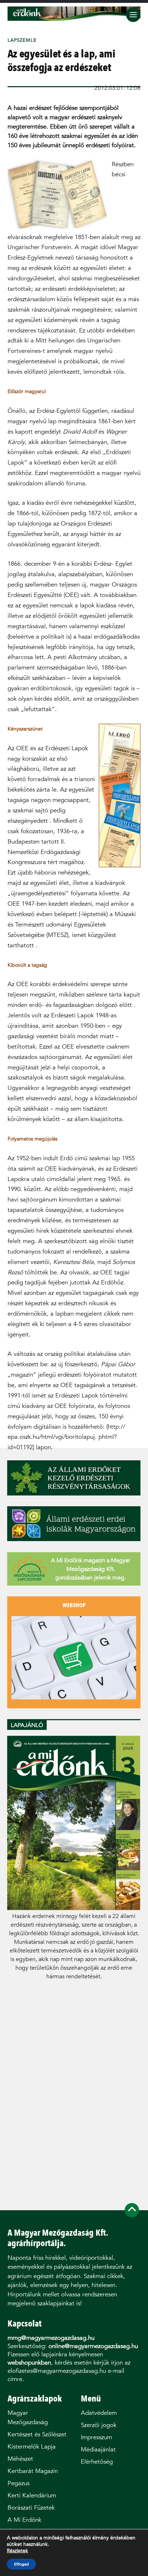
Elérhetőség (97, 2462)
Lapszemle (22, 40)
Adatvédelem (99, 2413)
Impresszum (96, 2437)
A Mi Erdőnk (24, 2520)
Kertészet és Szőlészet (37, 2434)
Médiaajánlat (98, 2449)
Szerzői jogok (99, 2425)
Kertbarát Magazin (33, 2471)
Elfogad (21, 2564)
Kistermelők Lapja (32, 2447)
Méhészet (20, 2459)
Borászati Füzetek (31, 2508)
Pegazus (18, 2483)
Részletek (17, 2551)
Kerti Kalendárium (32, 2495)
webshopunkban (29, 2363)
